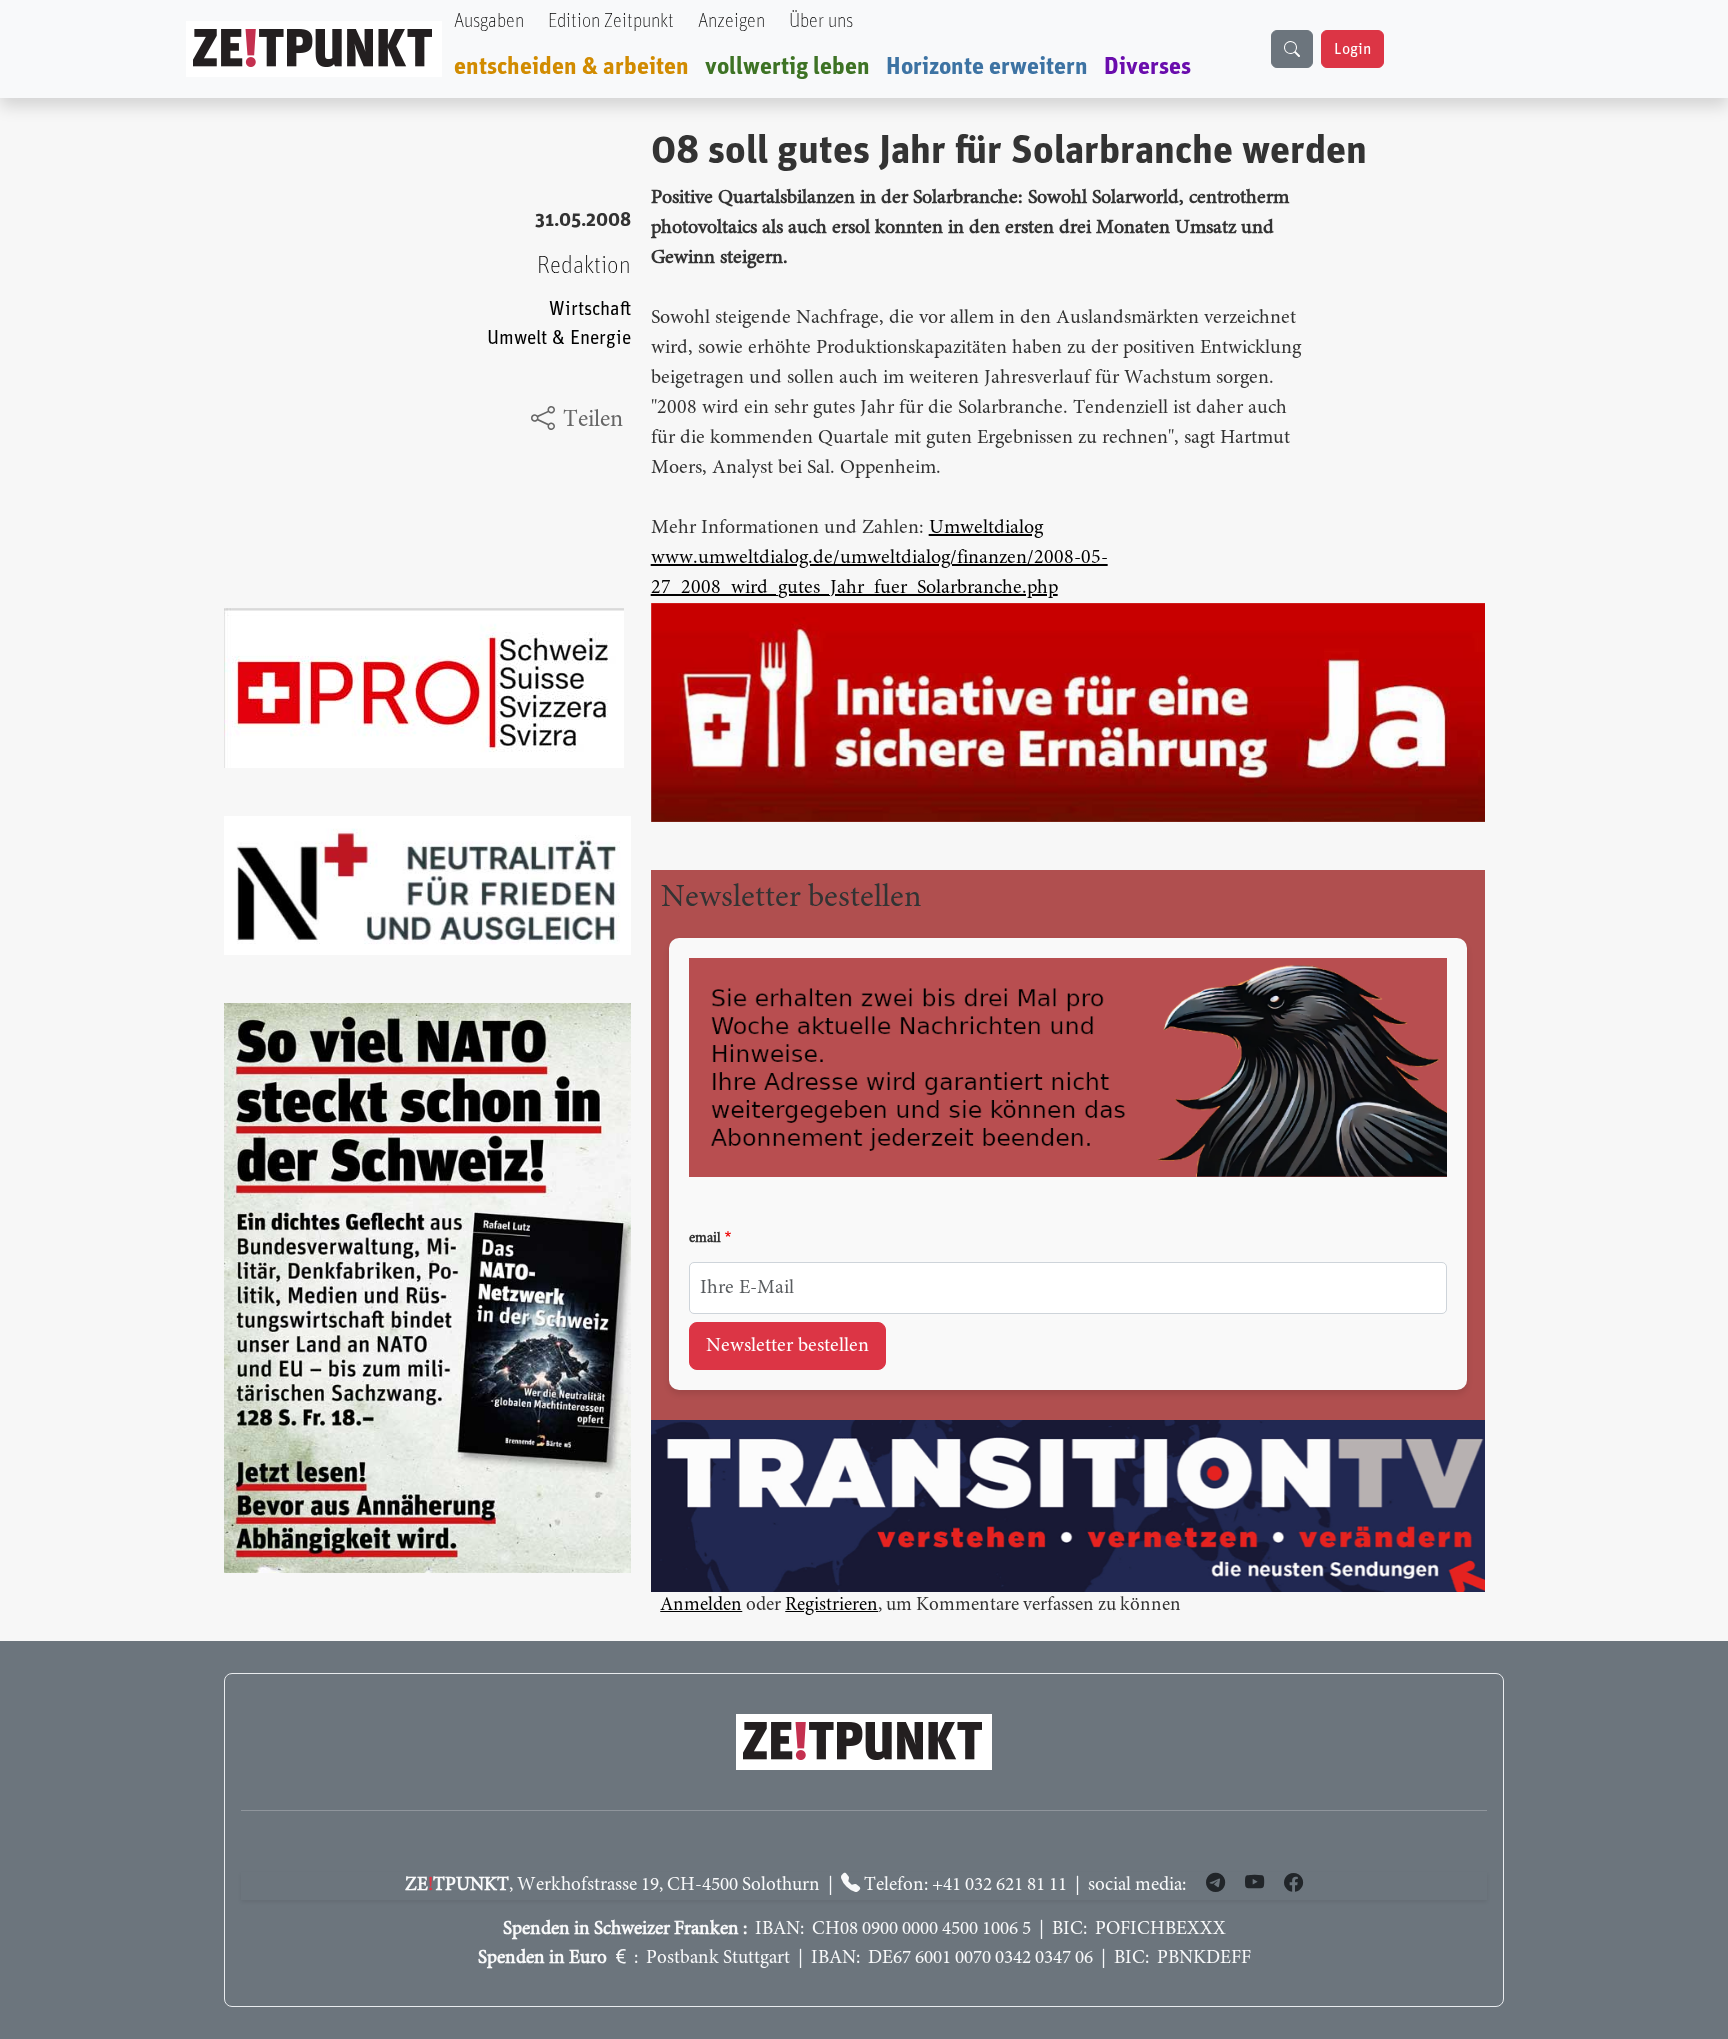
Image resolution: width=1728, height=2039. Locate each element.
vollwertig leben (787, 67)
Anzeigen (731, 21)
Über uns (821, 21)
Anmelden (701, 1605)
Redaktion (584, 266)
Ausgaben (489, 21)
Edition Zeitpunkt (611, 21)
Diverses (1147, 67)
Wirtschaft (590, 309)
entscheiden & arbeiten (571, 67)
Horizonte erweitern (987, 67)
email (705, 1239)
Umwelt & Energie (559, 338)
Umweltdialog (986, 528)
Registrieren (831, 1605)
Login (1352, 49)
